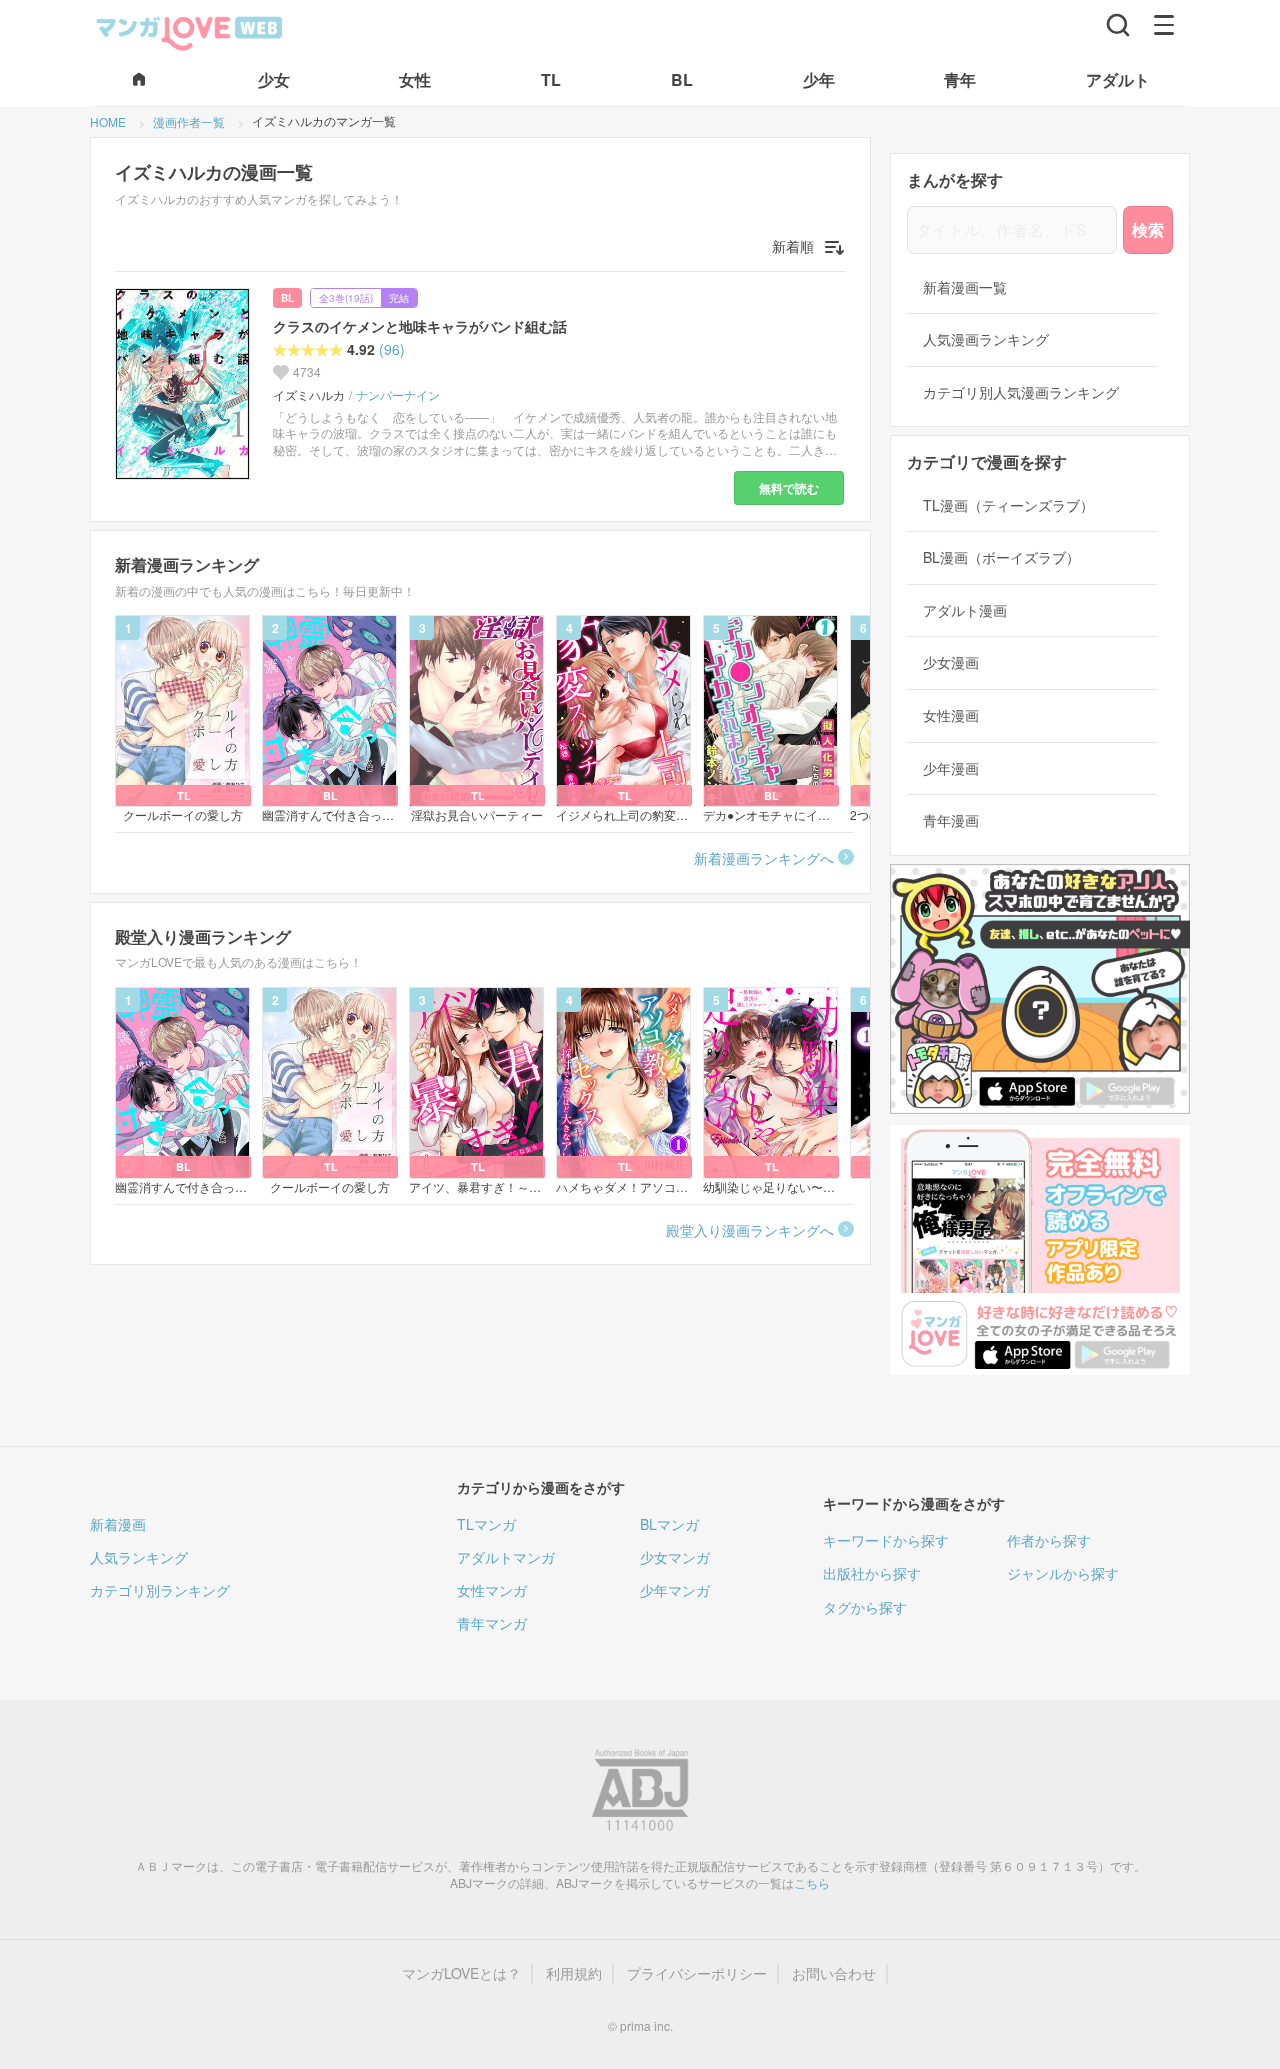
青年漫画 (951, 820)
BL (287, 298)
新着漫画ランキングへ (764, 858)
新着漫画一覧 (965, 287)
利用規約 (574, 1973)
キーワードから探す (886, 1540)
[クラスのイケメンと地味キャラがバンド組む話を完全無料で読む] (186, 384)
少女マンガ (675, 1557)
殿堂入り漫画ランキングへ (750, 1230)
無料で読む (789, 488)
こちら (812, 1882)
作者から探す (1049, 1540)
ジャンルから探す (1063, 1573)
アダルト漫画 (965, 610)
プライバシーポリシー (697, 1973)
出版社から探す (872, 1573)
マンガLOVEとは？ (461, 1973)
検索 (1148, 229)
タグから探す (865, 1607)
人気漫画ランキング (986, 339)
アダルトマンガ (506, 1557)
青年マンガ (492, 1623)
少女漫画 (951, 662)
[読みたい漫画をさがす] (1118, 25)
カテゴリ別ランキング (160, 1590)
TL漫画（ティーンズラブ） (1008, 505)
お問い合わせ (834, 1973)
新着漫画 (118, 1524)
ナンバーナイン (398, 395)
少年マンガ (675, 1590)
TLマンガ (486, 1524)
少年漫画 (951, 768)
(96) (392, 349)
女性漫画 (951, 715)
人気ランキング (139, 1557)
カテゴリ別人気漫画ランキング (1021, 392)
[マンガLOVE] (190, 31)
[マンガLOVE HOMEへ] (139, 80)
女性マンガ (492, 1590)
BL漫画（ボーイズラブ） (1001, 557)
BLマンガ (669, 1524)
